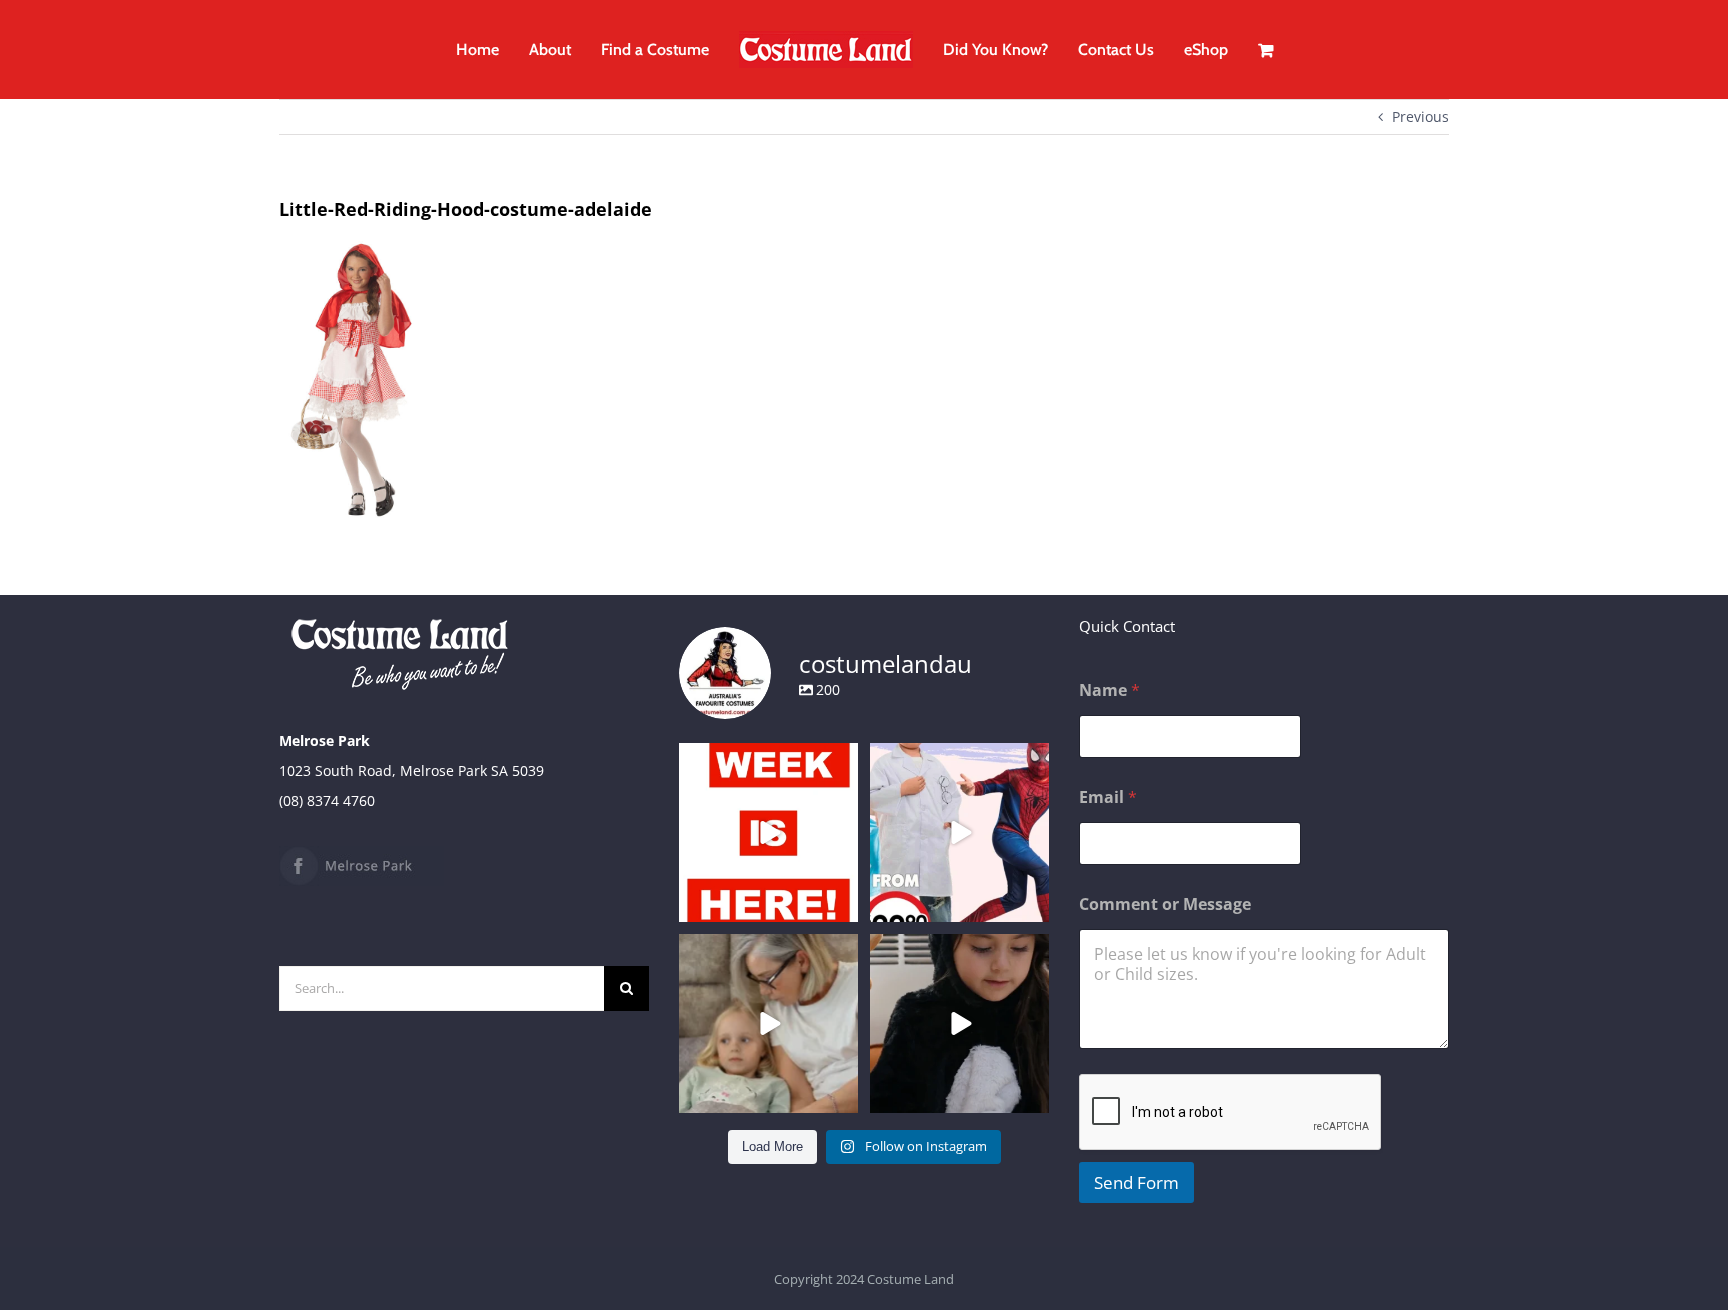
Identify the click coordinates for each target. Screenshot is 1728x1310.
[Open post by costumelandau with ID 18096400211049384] (768, 832)
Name (1109, 690)
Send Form (1136, 1182)
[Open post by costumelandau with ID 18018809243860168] (959, 832)
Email (1108, 797)
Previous (1420, 116)
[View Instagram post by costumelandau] (840, 903)
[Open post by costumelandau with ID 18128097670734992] (768, 1023)
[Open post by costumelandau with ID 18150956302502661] (959, 1023)
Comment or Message (1165, 904)
